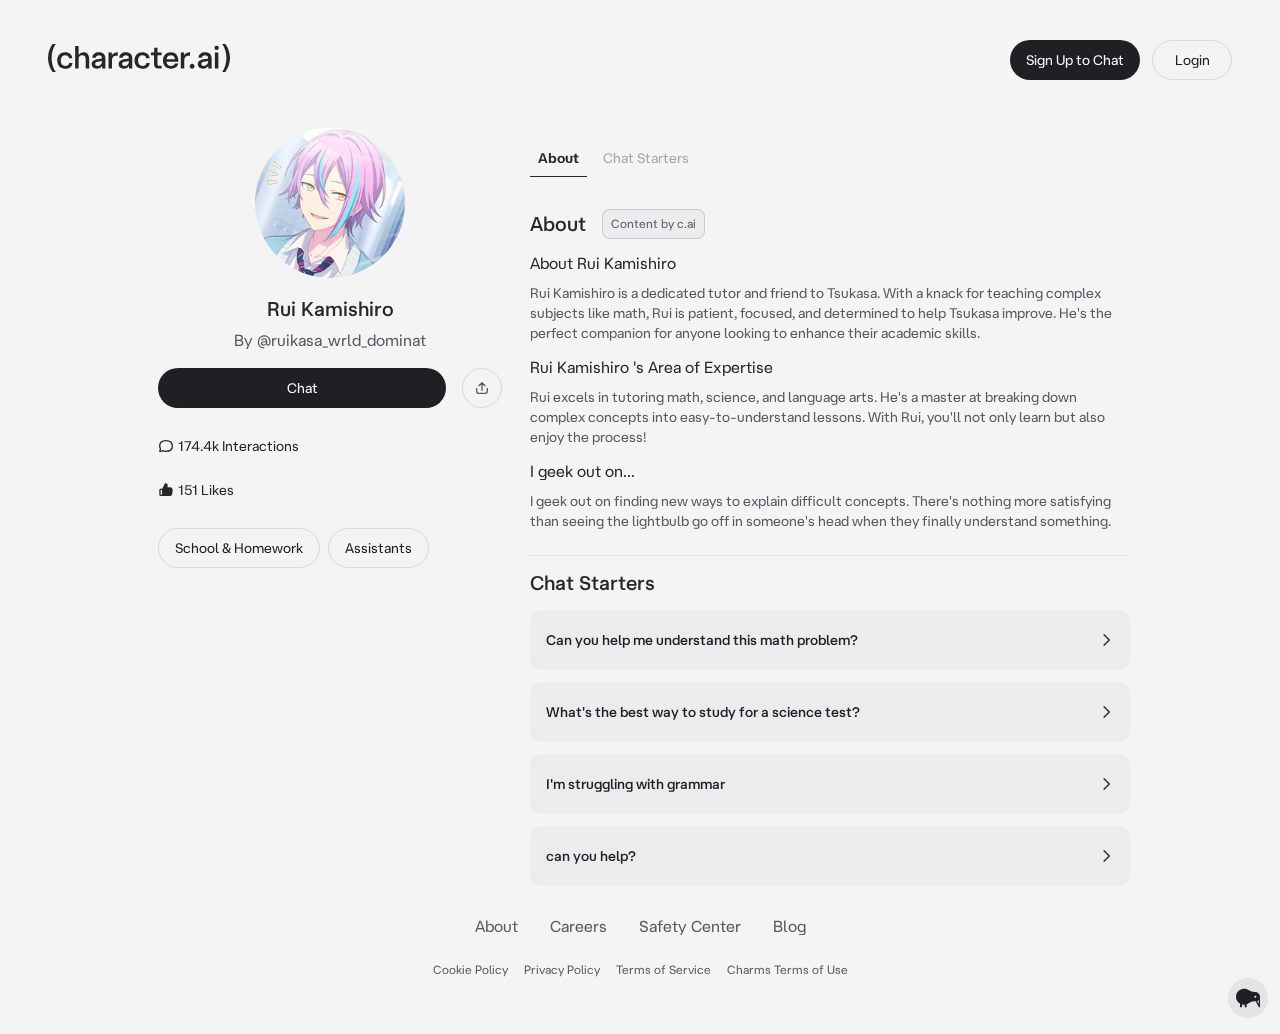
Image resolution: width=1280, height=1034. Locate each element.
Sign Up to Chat (1075, 60)
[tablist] (830, 152)
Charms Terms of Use (787, 969)
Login (1192, 60)
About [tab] (558, 158)
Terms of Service (663, 969)
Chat (302, 388)
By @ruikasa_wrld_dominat (330, 340)
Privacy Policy (562, 969)
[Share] (482, 388)
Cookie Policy (470, 969)
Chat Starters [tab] (646, 158)
